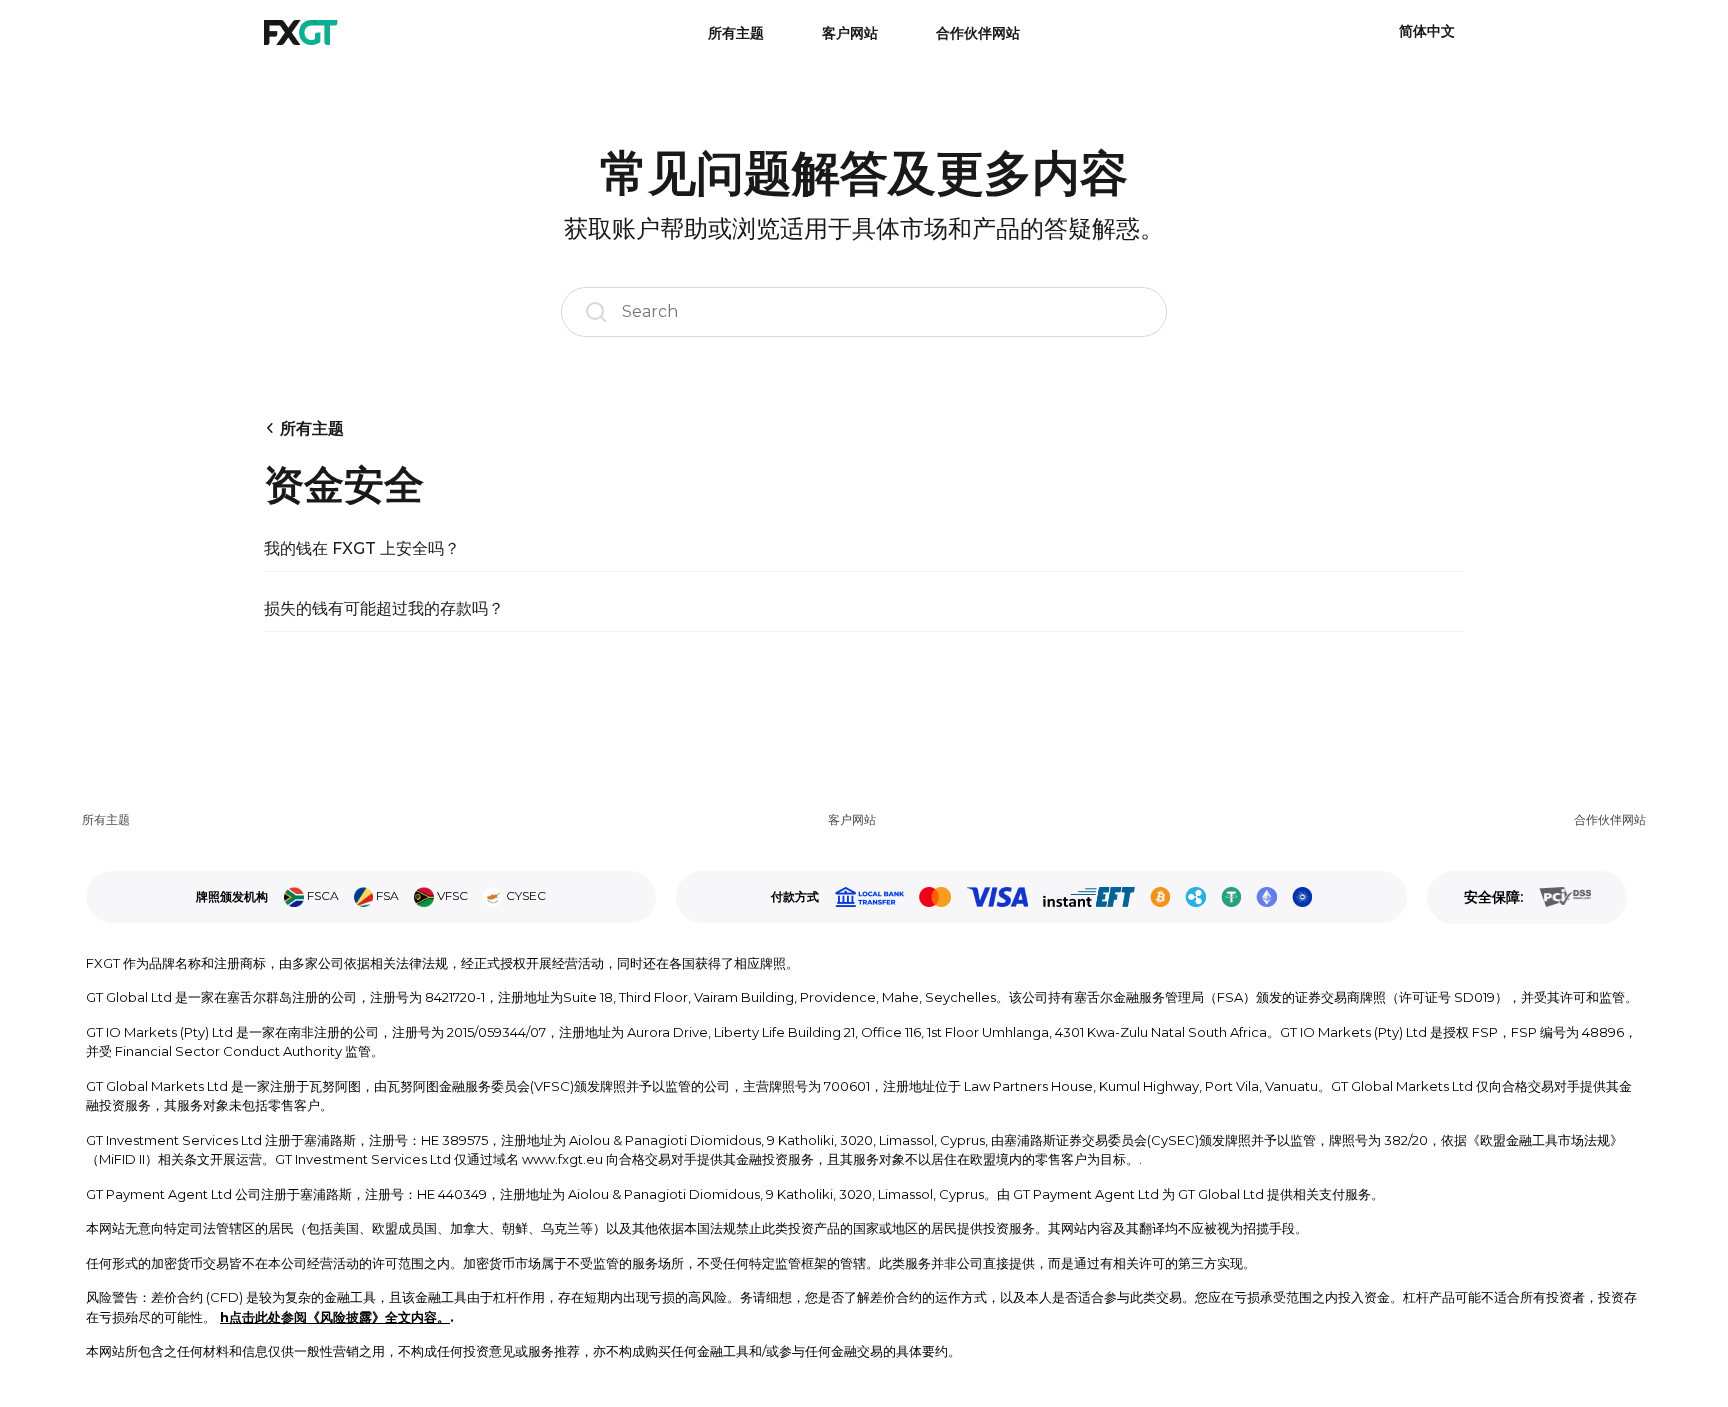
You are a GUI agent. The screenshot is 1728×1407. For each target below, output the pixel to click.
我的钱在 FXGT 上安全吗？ (362, 548)
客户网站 (850, 33)
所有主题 (736, 33)
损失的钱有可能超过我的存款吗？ (384, 608)
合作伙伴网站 (978, 33)
